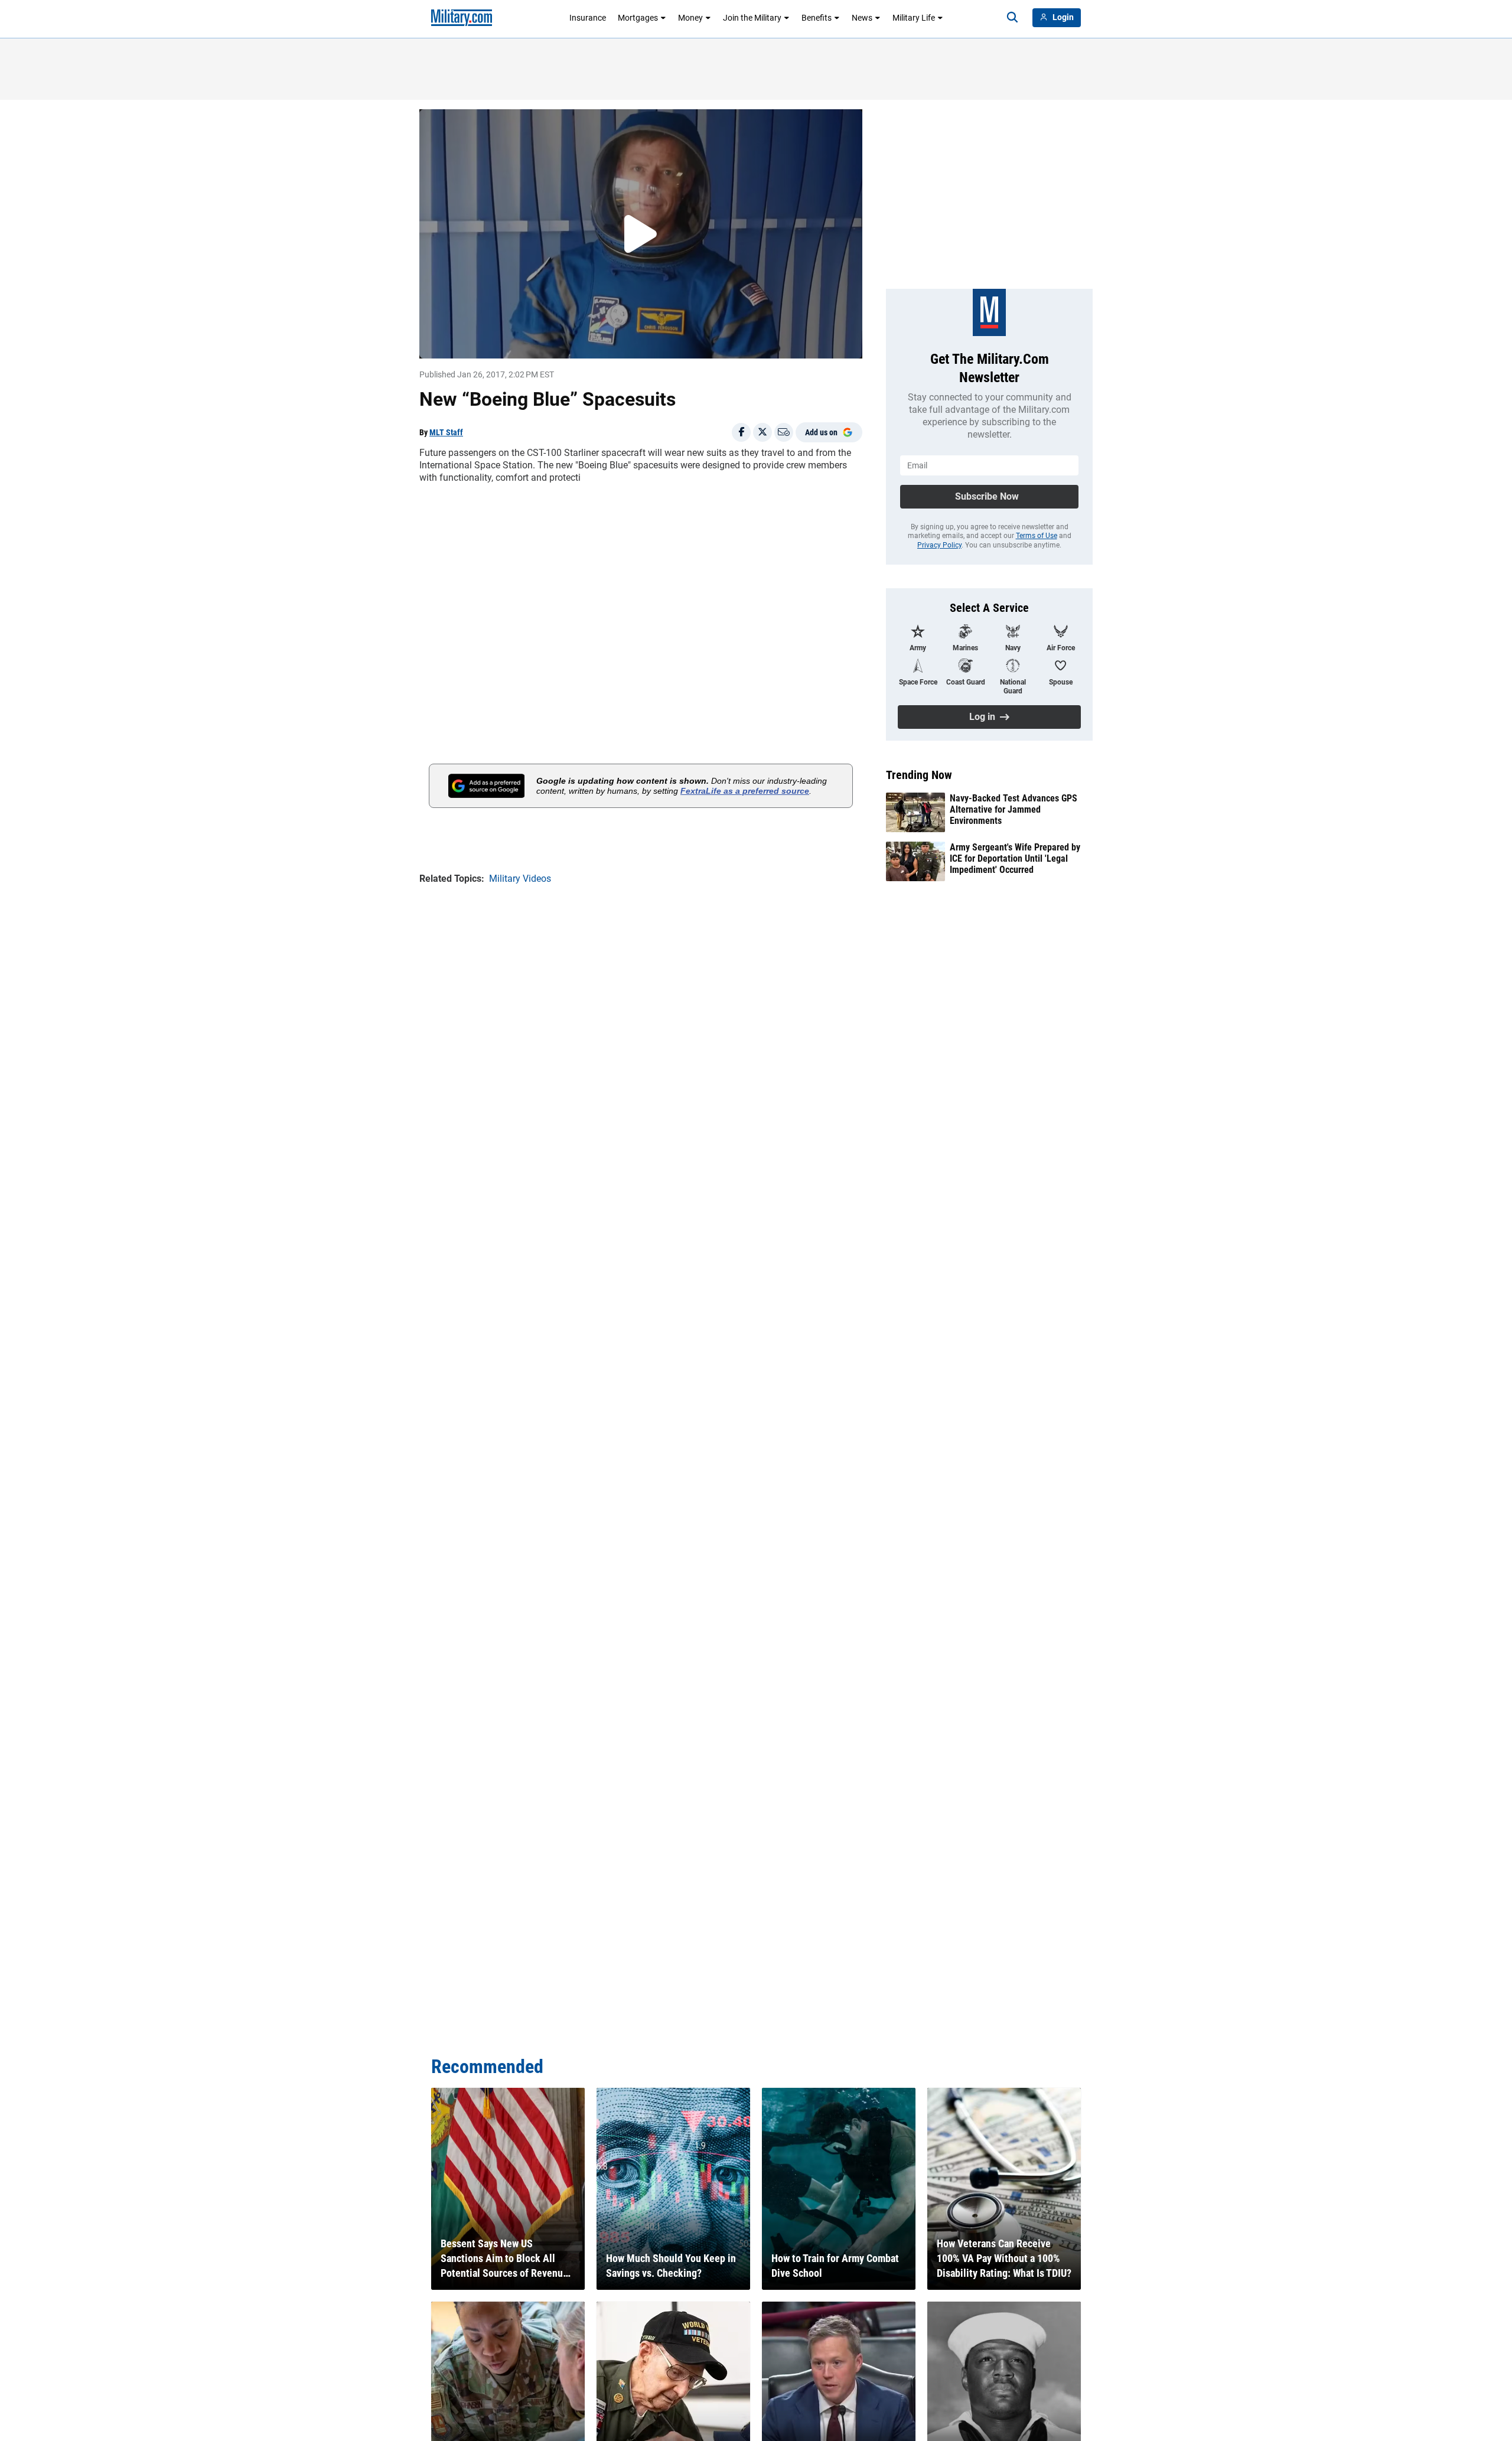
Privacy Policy (939, 545)
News (862, 18)
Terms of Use (1037, 536)
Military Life (914, 18)
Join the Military (752, 18)
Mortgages (638, 18)
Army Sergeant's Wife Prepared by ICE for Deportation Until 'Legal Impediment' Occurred (1015, 858)
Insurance (588, 18)
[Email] (784, 432)
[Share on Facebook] (741, 432)
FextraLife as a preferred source (745, 791)
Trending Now (919, 775)
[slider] (501, 342)
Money (690, 18)
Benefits (817, 18)
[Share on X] (762, 432)
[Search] (1012, 18)
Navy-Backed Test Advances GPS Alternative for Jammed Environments (1014, 809)
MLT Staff (446, 432)
